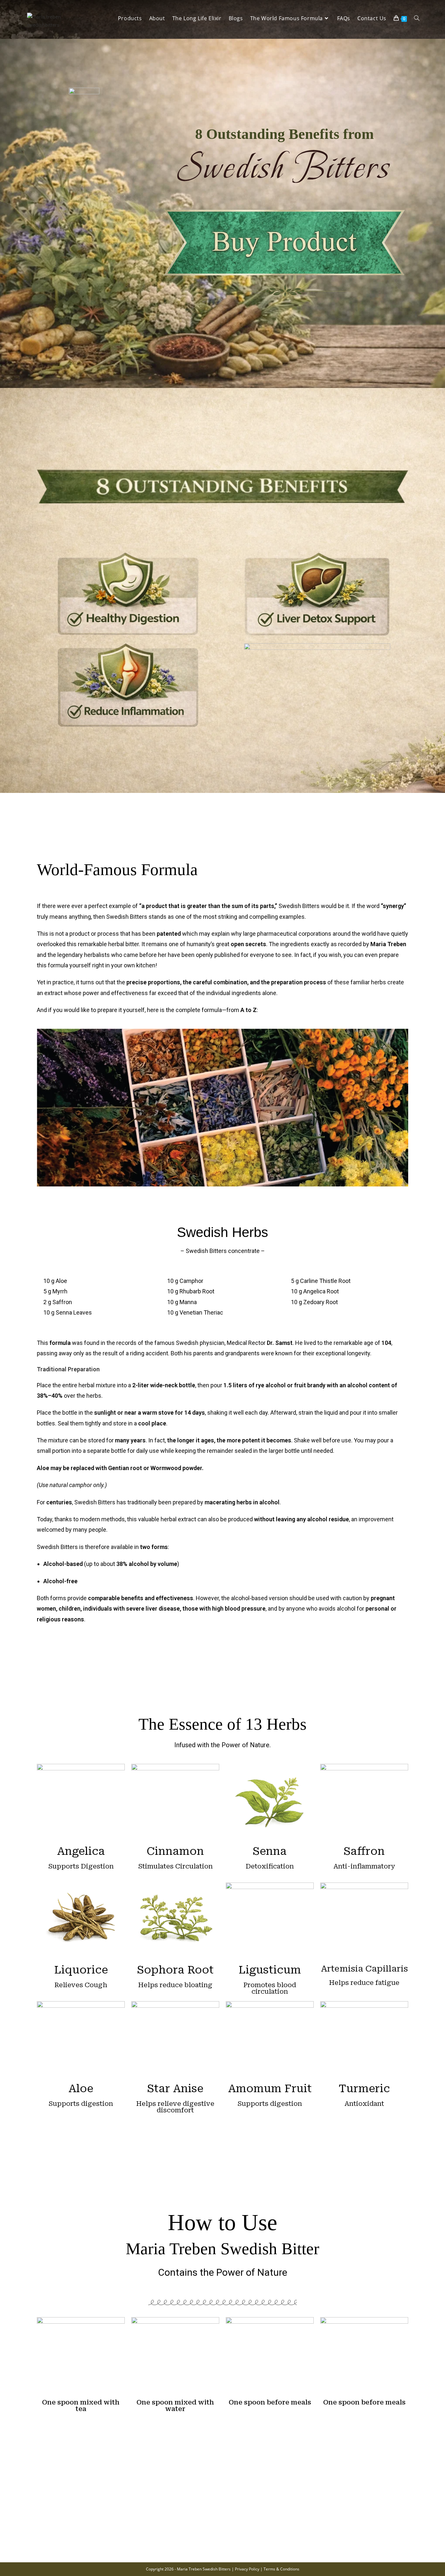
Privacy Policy (247, 2569)
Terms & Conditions (281, 2569)
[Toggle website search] (417, 18)
